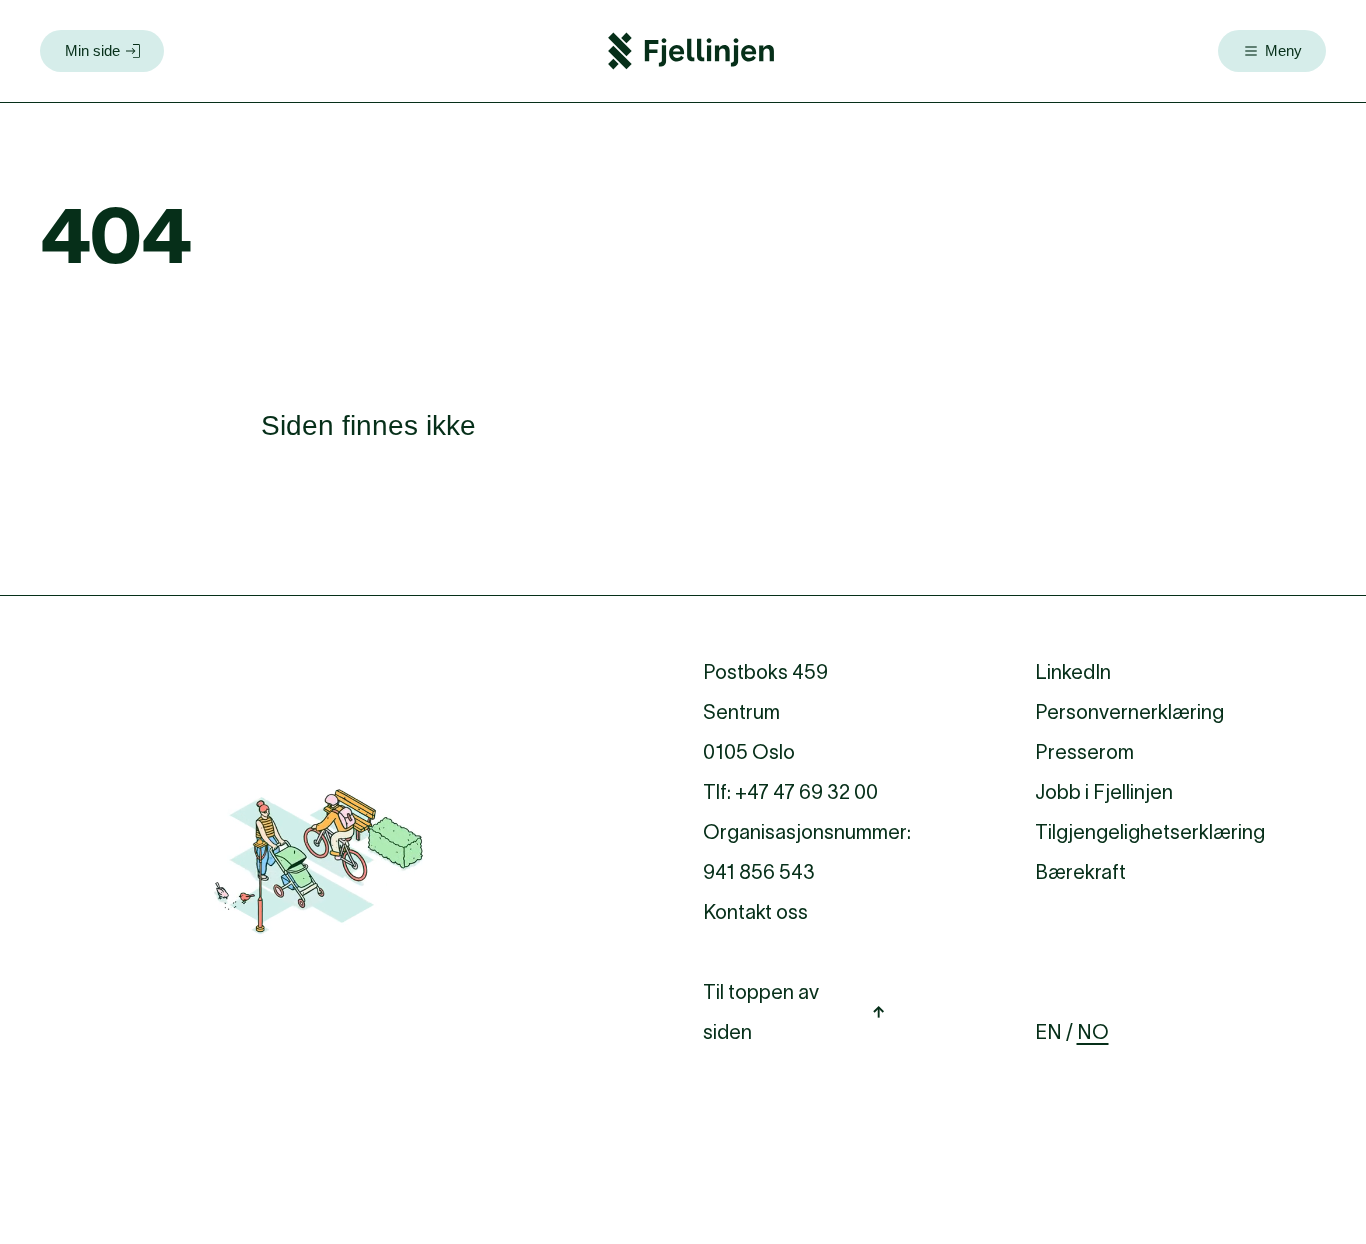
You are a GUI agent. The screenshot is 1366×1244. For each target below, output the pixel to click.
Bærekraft (1080, 872)
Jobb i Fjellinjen (1104, 792)
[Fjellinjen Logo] (691, 51)
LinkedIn (1073, 672)
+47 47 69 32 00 (806, 792)
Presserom (1084, 752)
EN (1048, 1032)
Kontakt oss (755, 912)
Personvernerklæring (1129, 712)
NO (1093, 1032)
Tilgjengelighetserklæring (1150, 832)
